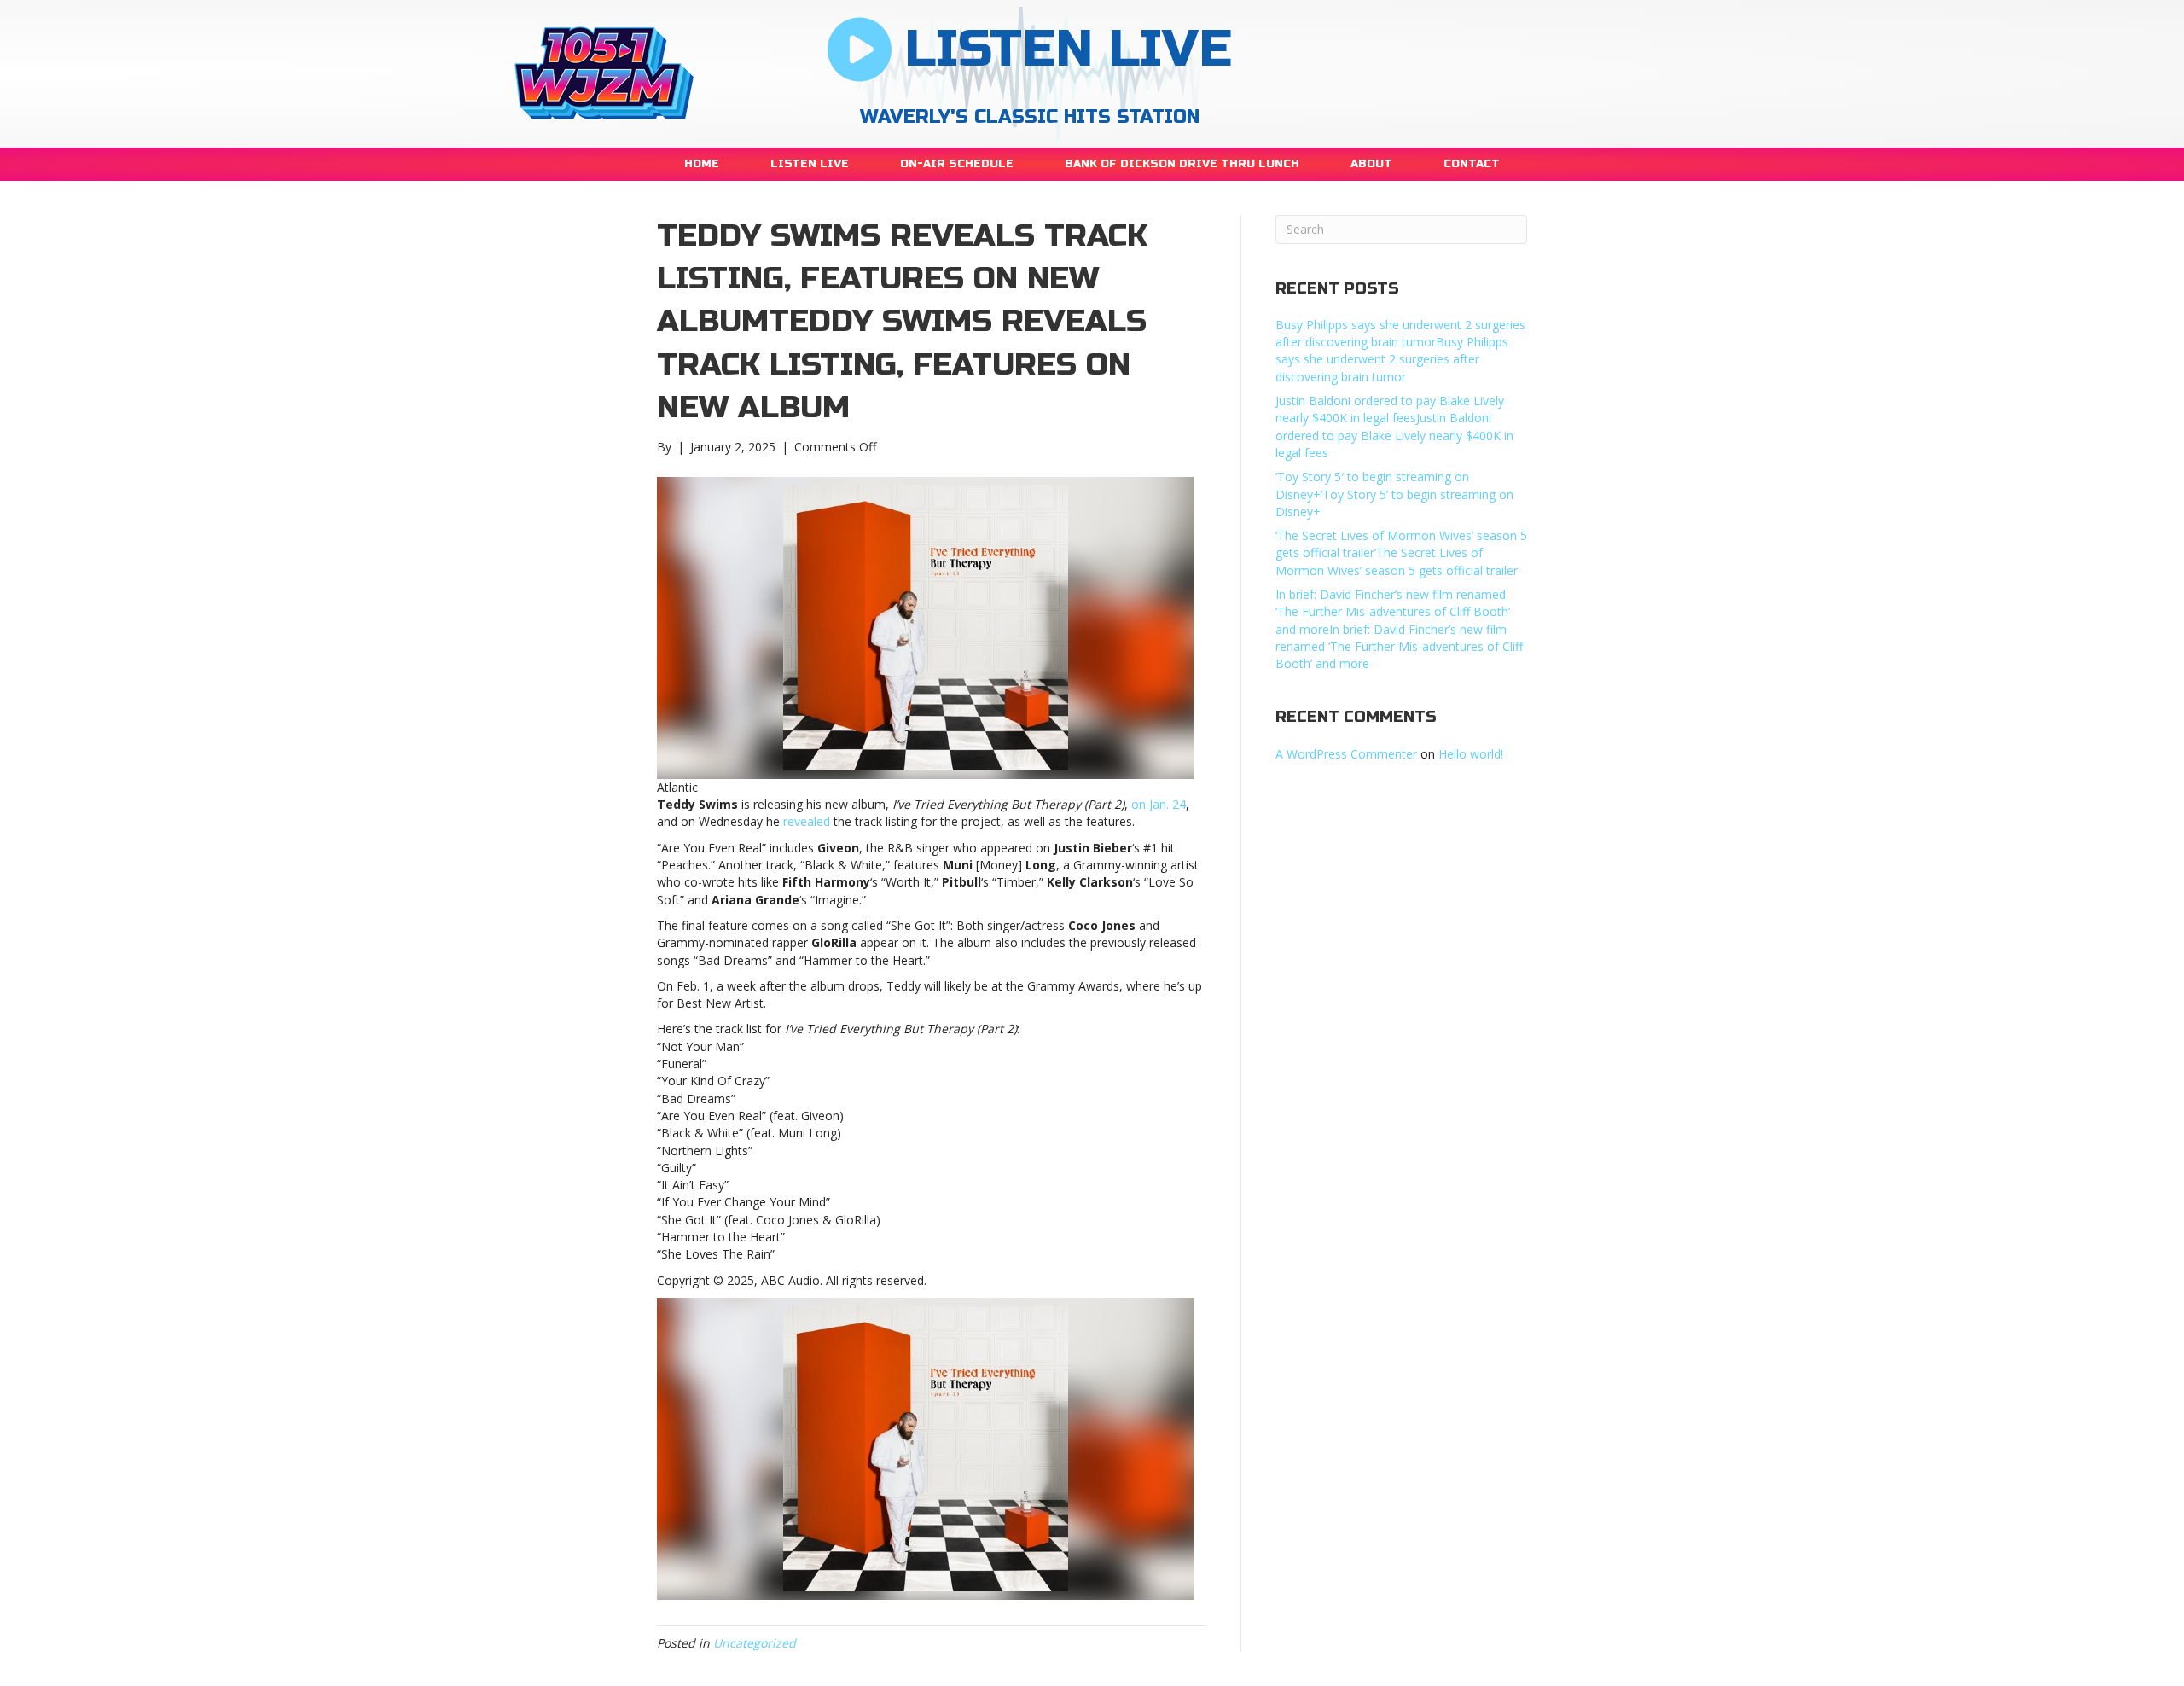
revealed (808, 821)
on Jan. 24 (1159, 804)
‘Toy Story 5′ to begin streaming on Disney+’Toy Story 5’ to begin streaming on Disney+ (1394, 494)
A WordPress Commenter (1346, 754)
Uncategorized (755, 1643)
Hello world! (1471, 754)
